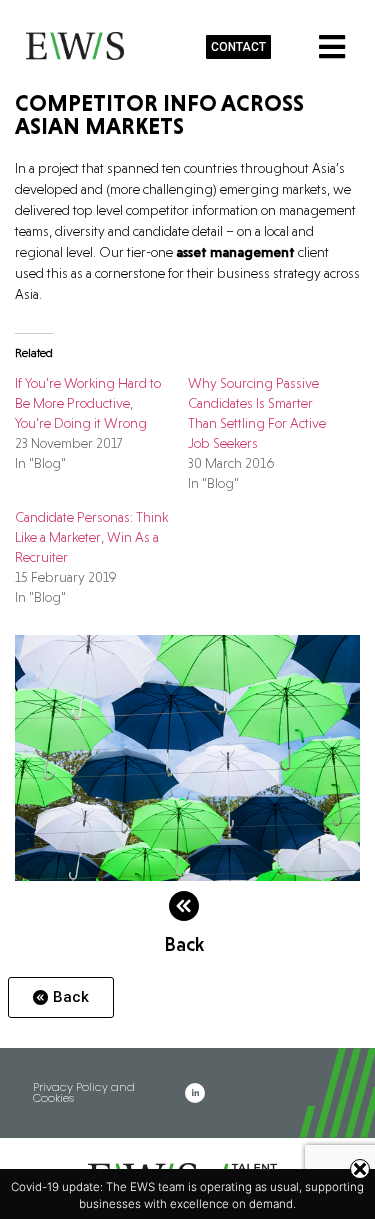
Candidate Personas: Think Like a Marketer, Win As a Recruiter (91, 537)
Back (184, 944)
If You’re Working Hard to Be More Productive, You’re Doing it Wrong (88, 403)
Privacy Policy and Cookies (84, 1092)
